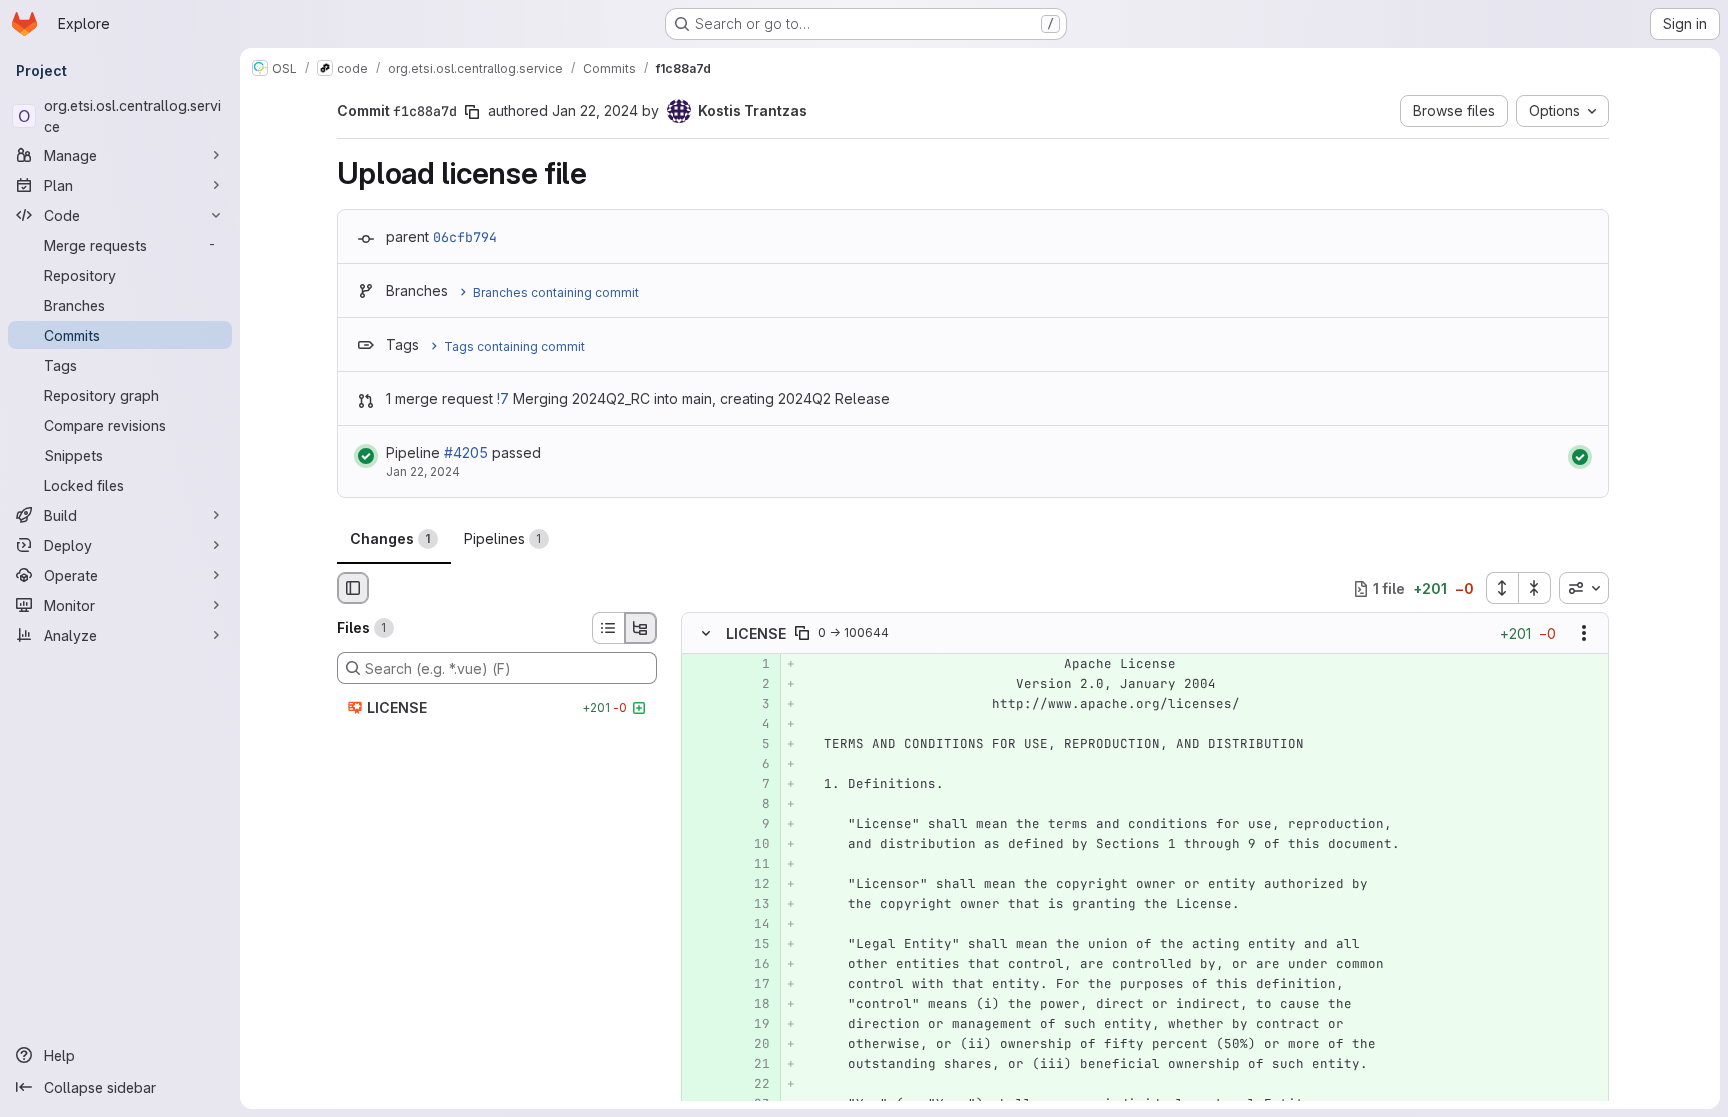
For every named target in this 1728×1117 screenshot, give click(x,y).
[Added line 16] (753, 965)
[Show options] (1584, 634)
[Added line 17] (753, 985)
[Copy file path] (802, 634)
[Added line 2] (753, 685)
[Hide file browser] (353, 588)
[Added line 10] (753, 845)
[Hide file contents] (706, 634)
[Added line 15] (753, 945)
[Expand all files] (1502, 588)
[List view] (608, 628)
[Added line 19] (753, 1025)
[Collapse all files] (1535, 588)
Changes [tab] (390, 538)
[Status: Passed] (366, 456)
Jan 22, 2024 (595, 110)
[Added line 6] (753, 765)
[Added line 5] (753, 745)
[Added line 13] (753, 905)
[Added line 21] (753, 1065)
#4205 (466, 452)
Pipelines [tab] (503, 538)
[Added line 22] (753, 1085)
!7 (503, 398)
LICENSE (756, 633)
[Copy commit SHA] (472, 112)
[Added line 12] (753, 885)
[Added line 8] (753, 805)
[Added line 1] (753, 665)
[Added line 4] (753, 725)
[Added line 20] (753, 1045)
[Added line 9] (753, 825)
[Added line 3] (753, 705)
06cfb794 (465, 237)
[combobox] (1584, 588)
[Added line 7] (753, 785)
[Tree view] (641, 628)
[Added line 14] (753, 925)
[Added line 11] (753, 865)
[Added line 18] (753, 1005)
